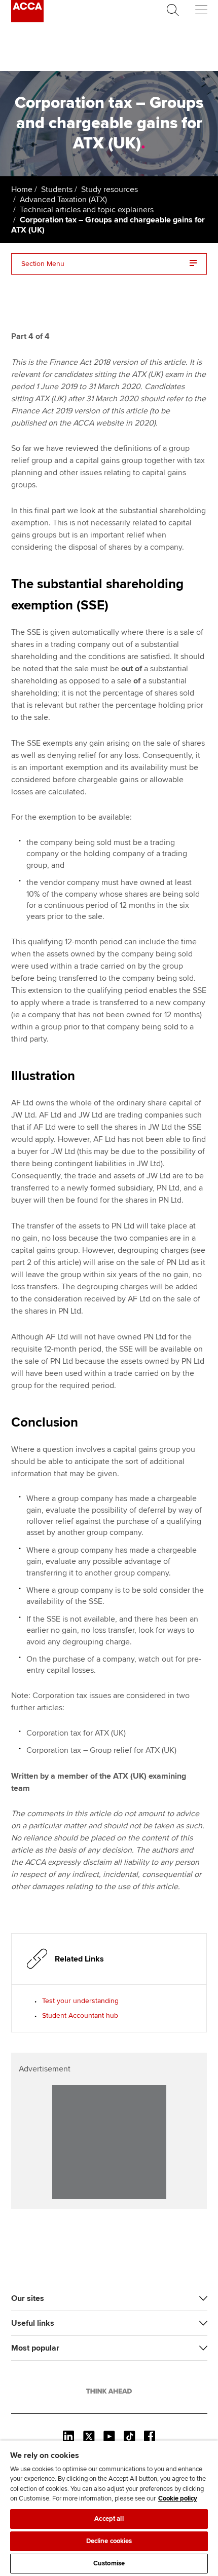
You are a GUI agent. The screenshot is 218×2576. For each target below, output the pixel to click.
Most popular (35, 2348)
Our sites (28, 2298)
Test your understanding (80, 2001)
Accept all (109, 2519)
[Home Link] (109, 2391)
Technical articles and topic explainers (87, 210)
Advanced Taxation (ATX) (63, 200)
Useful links (33, 2323)
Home (22, 189)
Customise (109, 2563)
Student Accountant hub (80, 2015)
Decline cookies (109, 2541)
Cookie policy (178, 2498)
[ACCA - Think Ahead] (27, 20)
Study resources (110, 189)
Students (57, 189)
